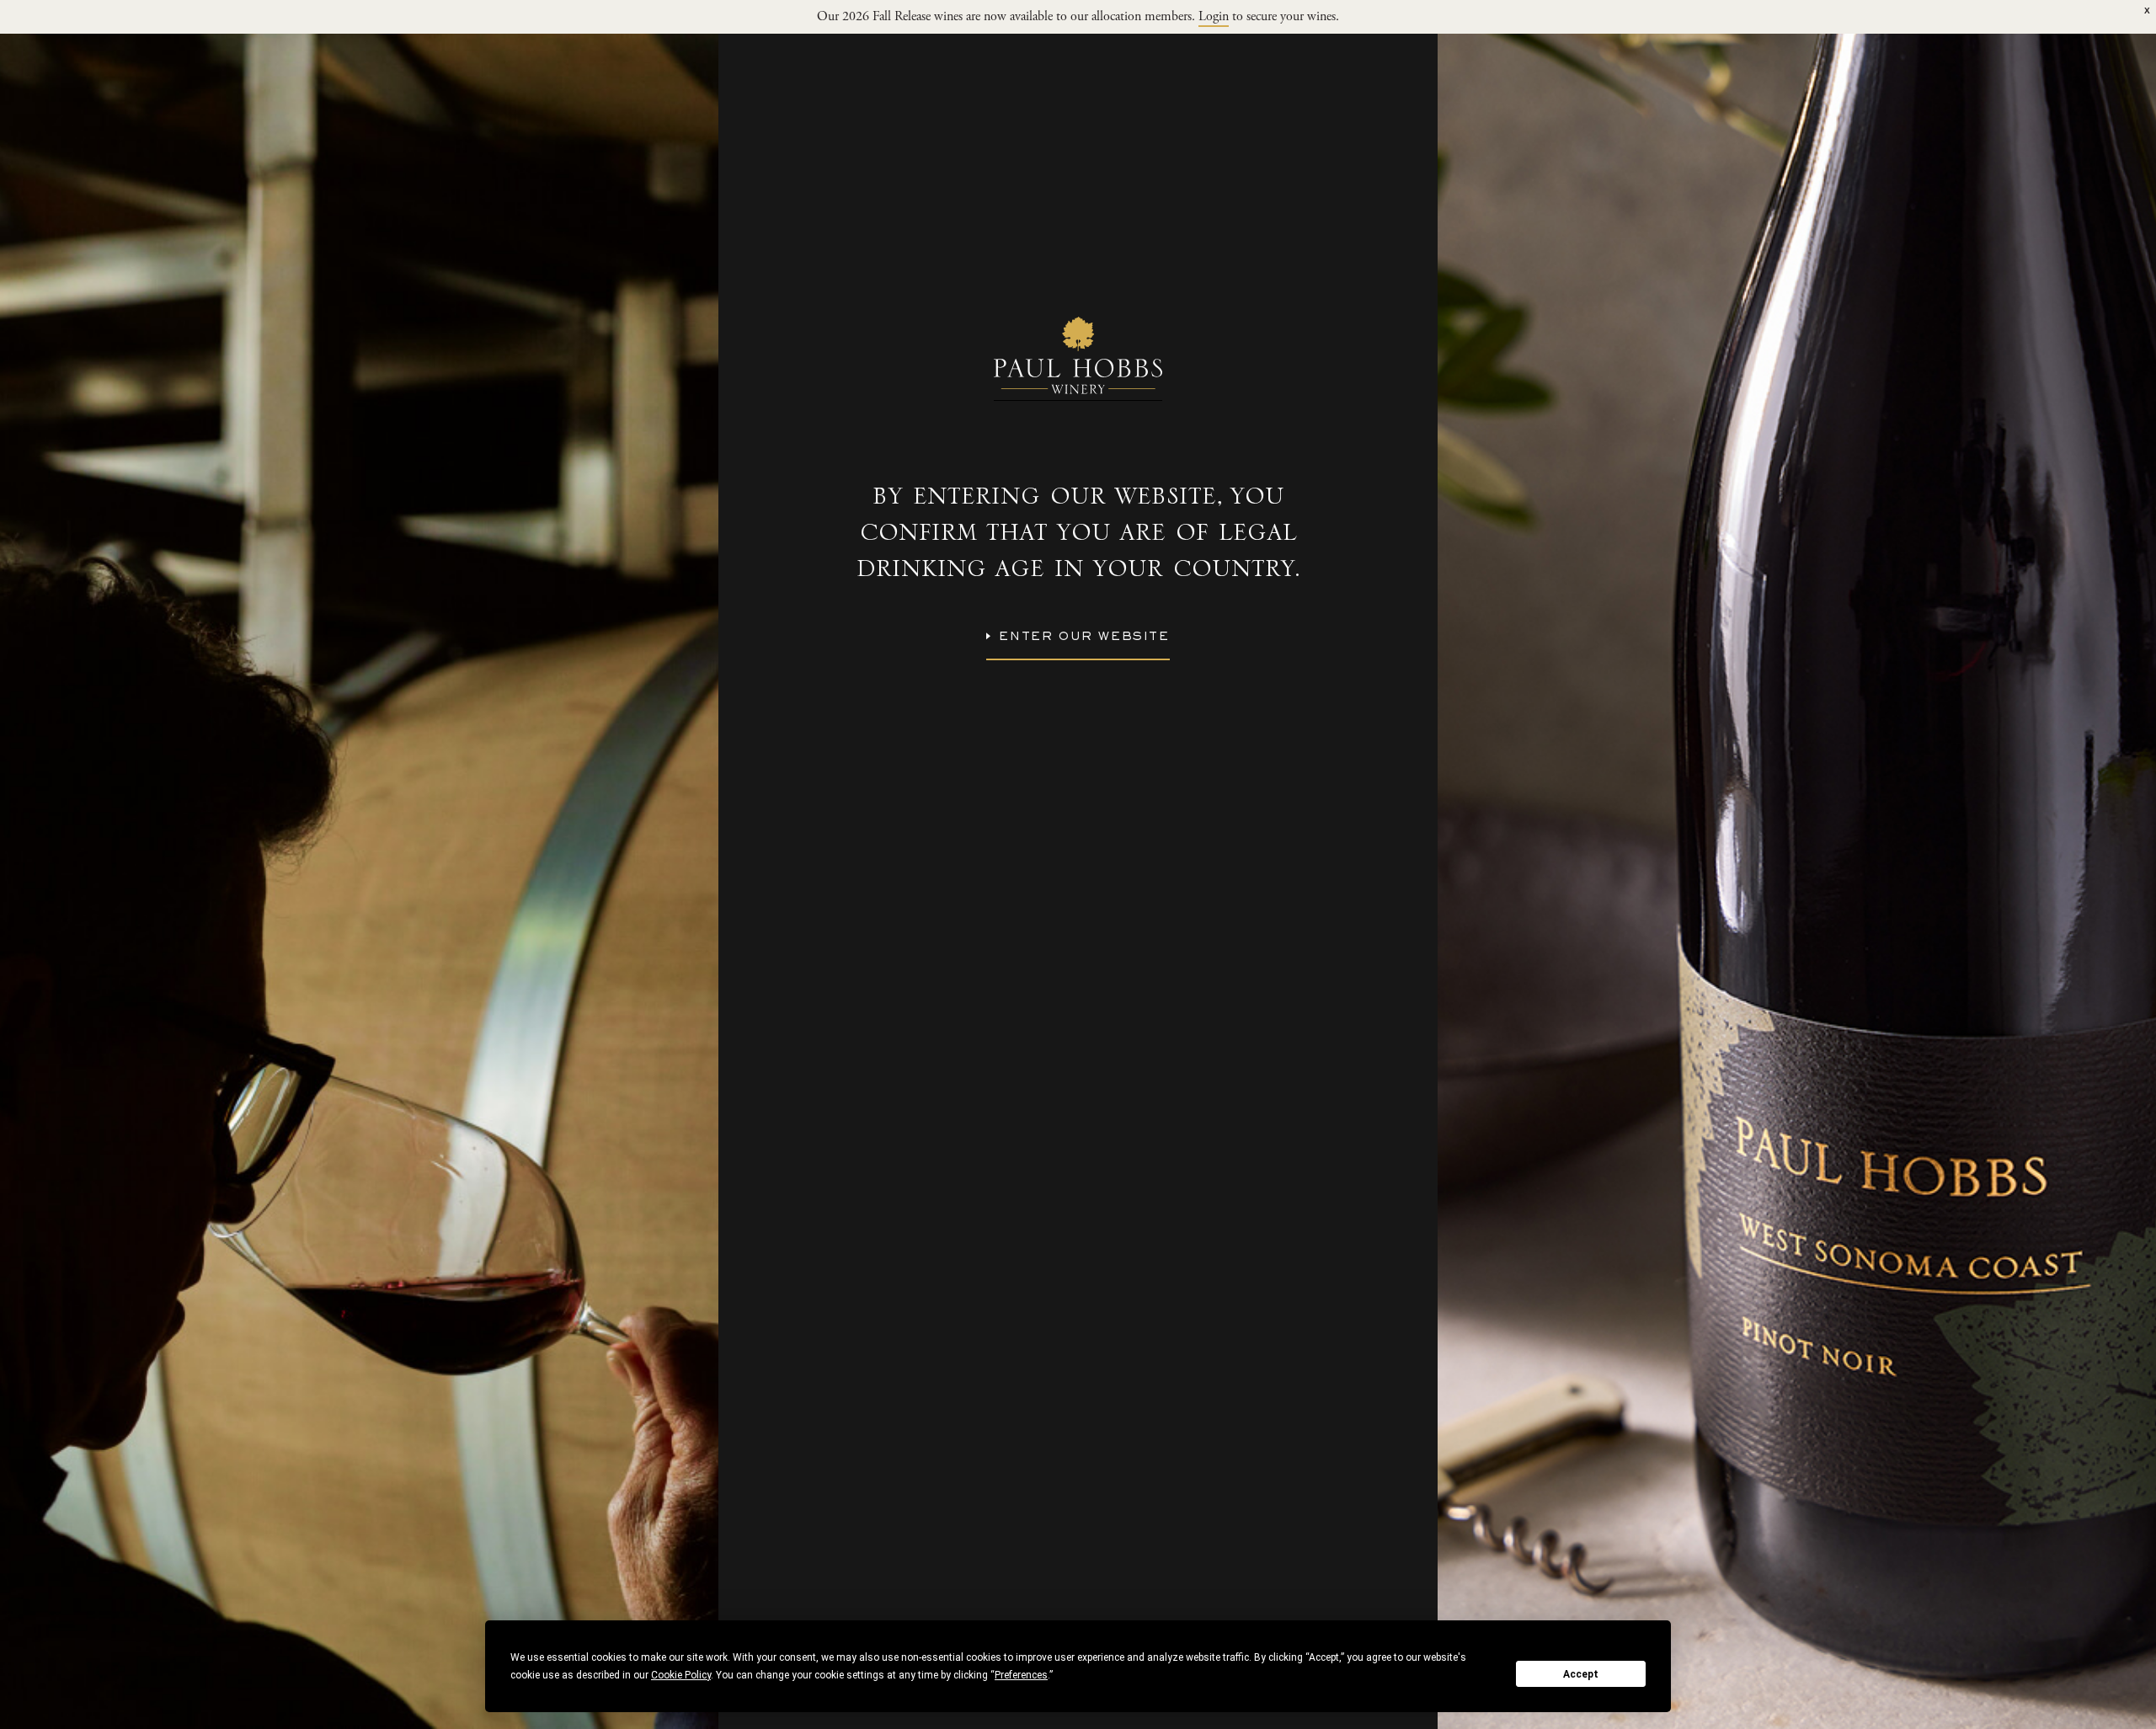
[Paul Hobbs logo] (1078, 359)
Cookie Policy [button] (681, 1675)
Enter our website (1084, 638)
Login (1214, 18)
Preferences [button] (1021, 1675)
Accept (1581, 1674)
